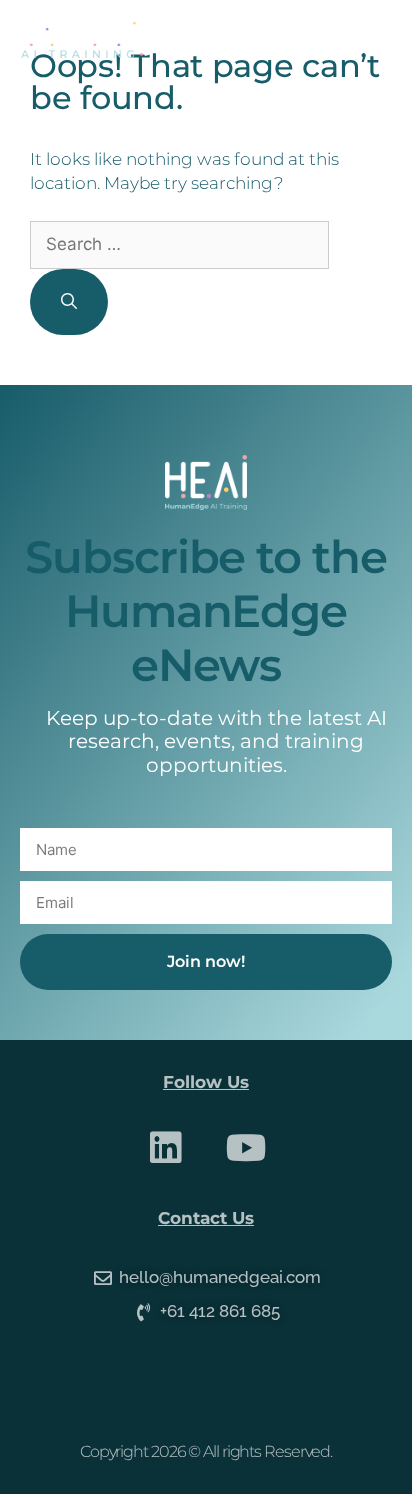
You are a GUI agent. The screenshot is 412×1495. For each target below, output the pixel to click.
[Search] (69, 302)
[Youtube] (247, 1148)
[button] (374, 40)
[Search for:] (179, 244)
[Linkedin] (166, 1148)
